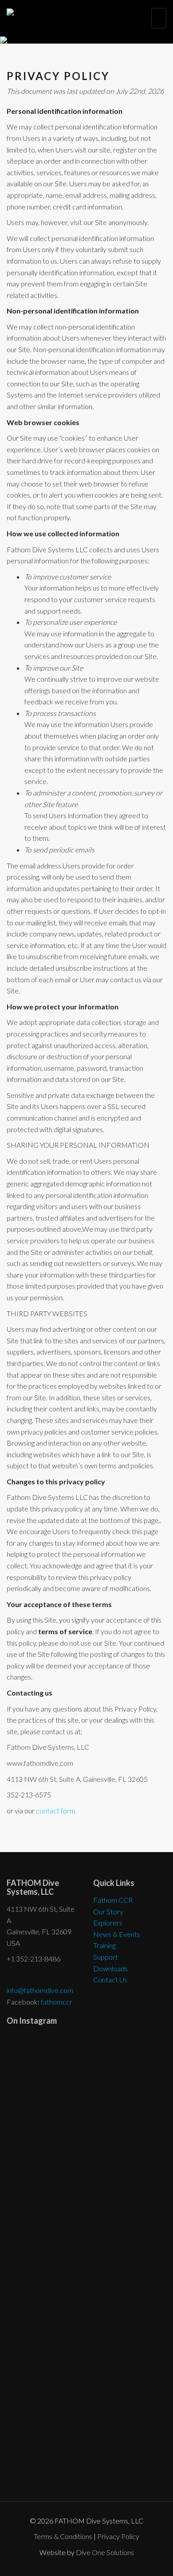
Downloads (110, 1968)
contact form (56, 1810)
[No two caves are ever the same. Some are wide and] (86, 2296)
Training (104, 1945)
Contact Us (110, 1979)
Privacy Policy (118, 2536)
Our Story (108, 1911)
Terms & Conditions (63, 2536)
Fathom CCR (113, 1900)
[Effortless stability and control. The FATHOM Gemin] (86, 2155)
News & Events (117, 1934)
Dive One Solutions (105, 2552)
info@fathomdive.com (40, 1990)
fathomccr (57, 2002)
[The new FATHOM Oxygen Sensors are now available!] (86, 2421)
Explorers (108, 1923)
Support (106, 1957)
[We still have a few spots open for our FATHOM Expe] (86, 2066)
